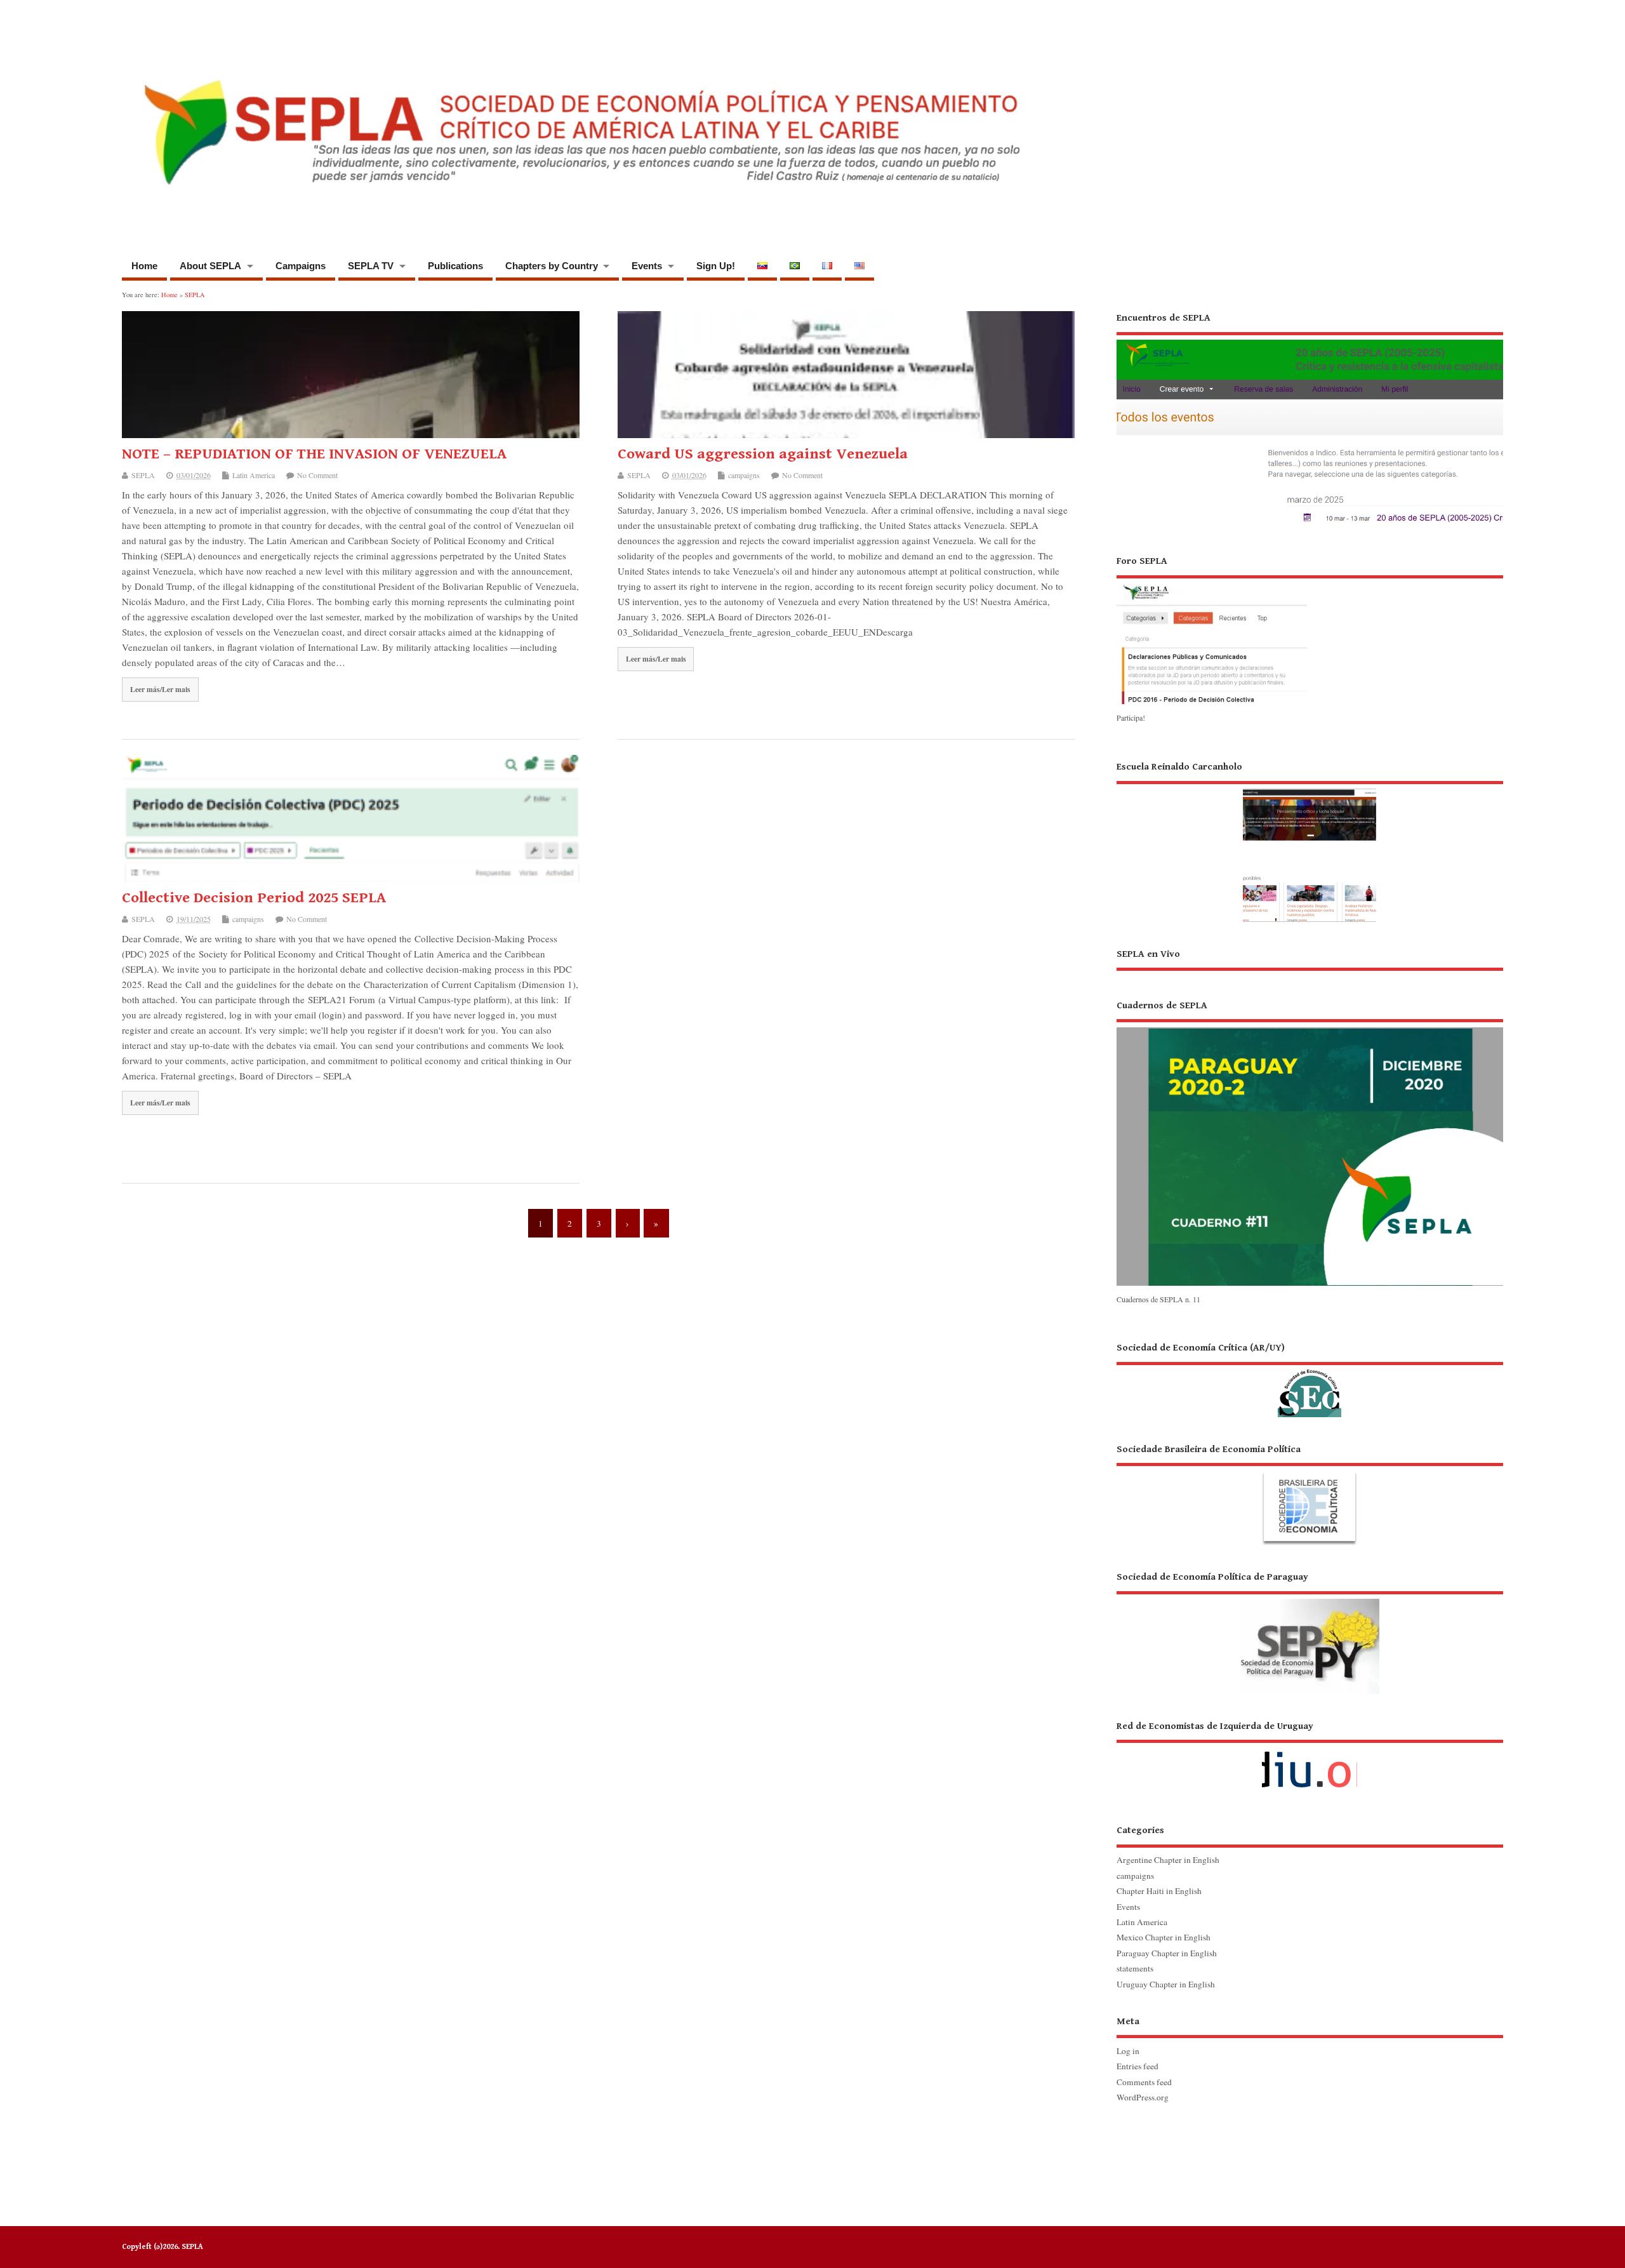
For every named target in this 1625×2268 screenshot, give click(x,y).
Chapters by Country (552, 266)
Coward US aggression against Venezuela (763, 454)
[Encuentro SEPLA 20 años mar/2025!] (1310, 524)
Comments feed (1144, 2082)
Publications (455, 266)
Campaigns (301, 266)
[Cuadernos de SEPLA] (1310, 1284)
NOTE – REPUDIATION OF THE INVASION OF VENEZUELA (314, 454)
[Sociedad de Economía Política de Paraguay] (1310, 1632)
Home (144, 266)
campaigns (744, 475)
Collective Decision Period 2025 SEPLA (254, 898)
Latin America (254, 475)
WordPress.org (1143, 2097)
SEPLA (143, 475)
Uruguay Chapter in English (1166, 1984)
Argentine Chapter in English (1168, 1860)
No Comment (317, 475)
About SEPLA (210, 266)
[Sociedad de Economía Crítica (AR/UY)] (1310, 1379)
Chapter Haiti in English (1159, 1891)
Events (647, 266)
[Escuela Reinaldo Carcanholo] (1310, 841)
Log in (1128, 2051)
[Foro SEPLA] (1212, 704)
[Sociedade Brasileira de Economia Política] (1310, 1494)
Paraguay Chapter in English (1167, 1953)
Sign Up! (716, 266)
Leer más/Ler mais (160, 689)
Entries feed (1137, 2066)
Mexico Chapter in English (1164, 1937)
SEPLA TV (371, 266)
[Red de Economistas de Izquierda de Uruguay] (1310, 1759)
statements (1135, 1968)
